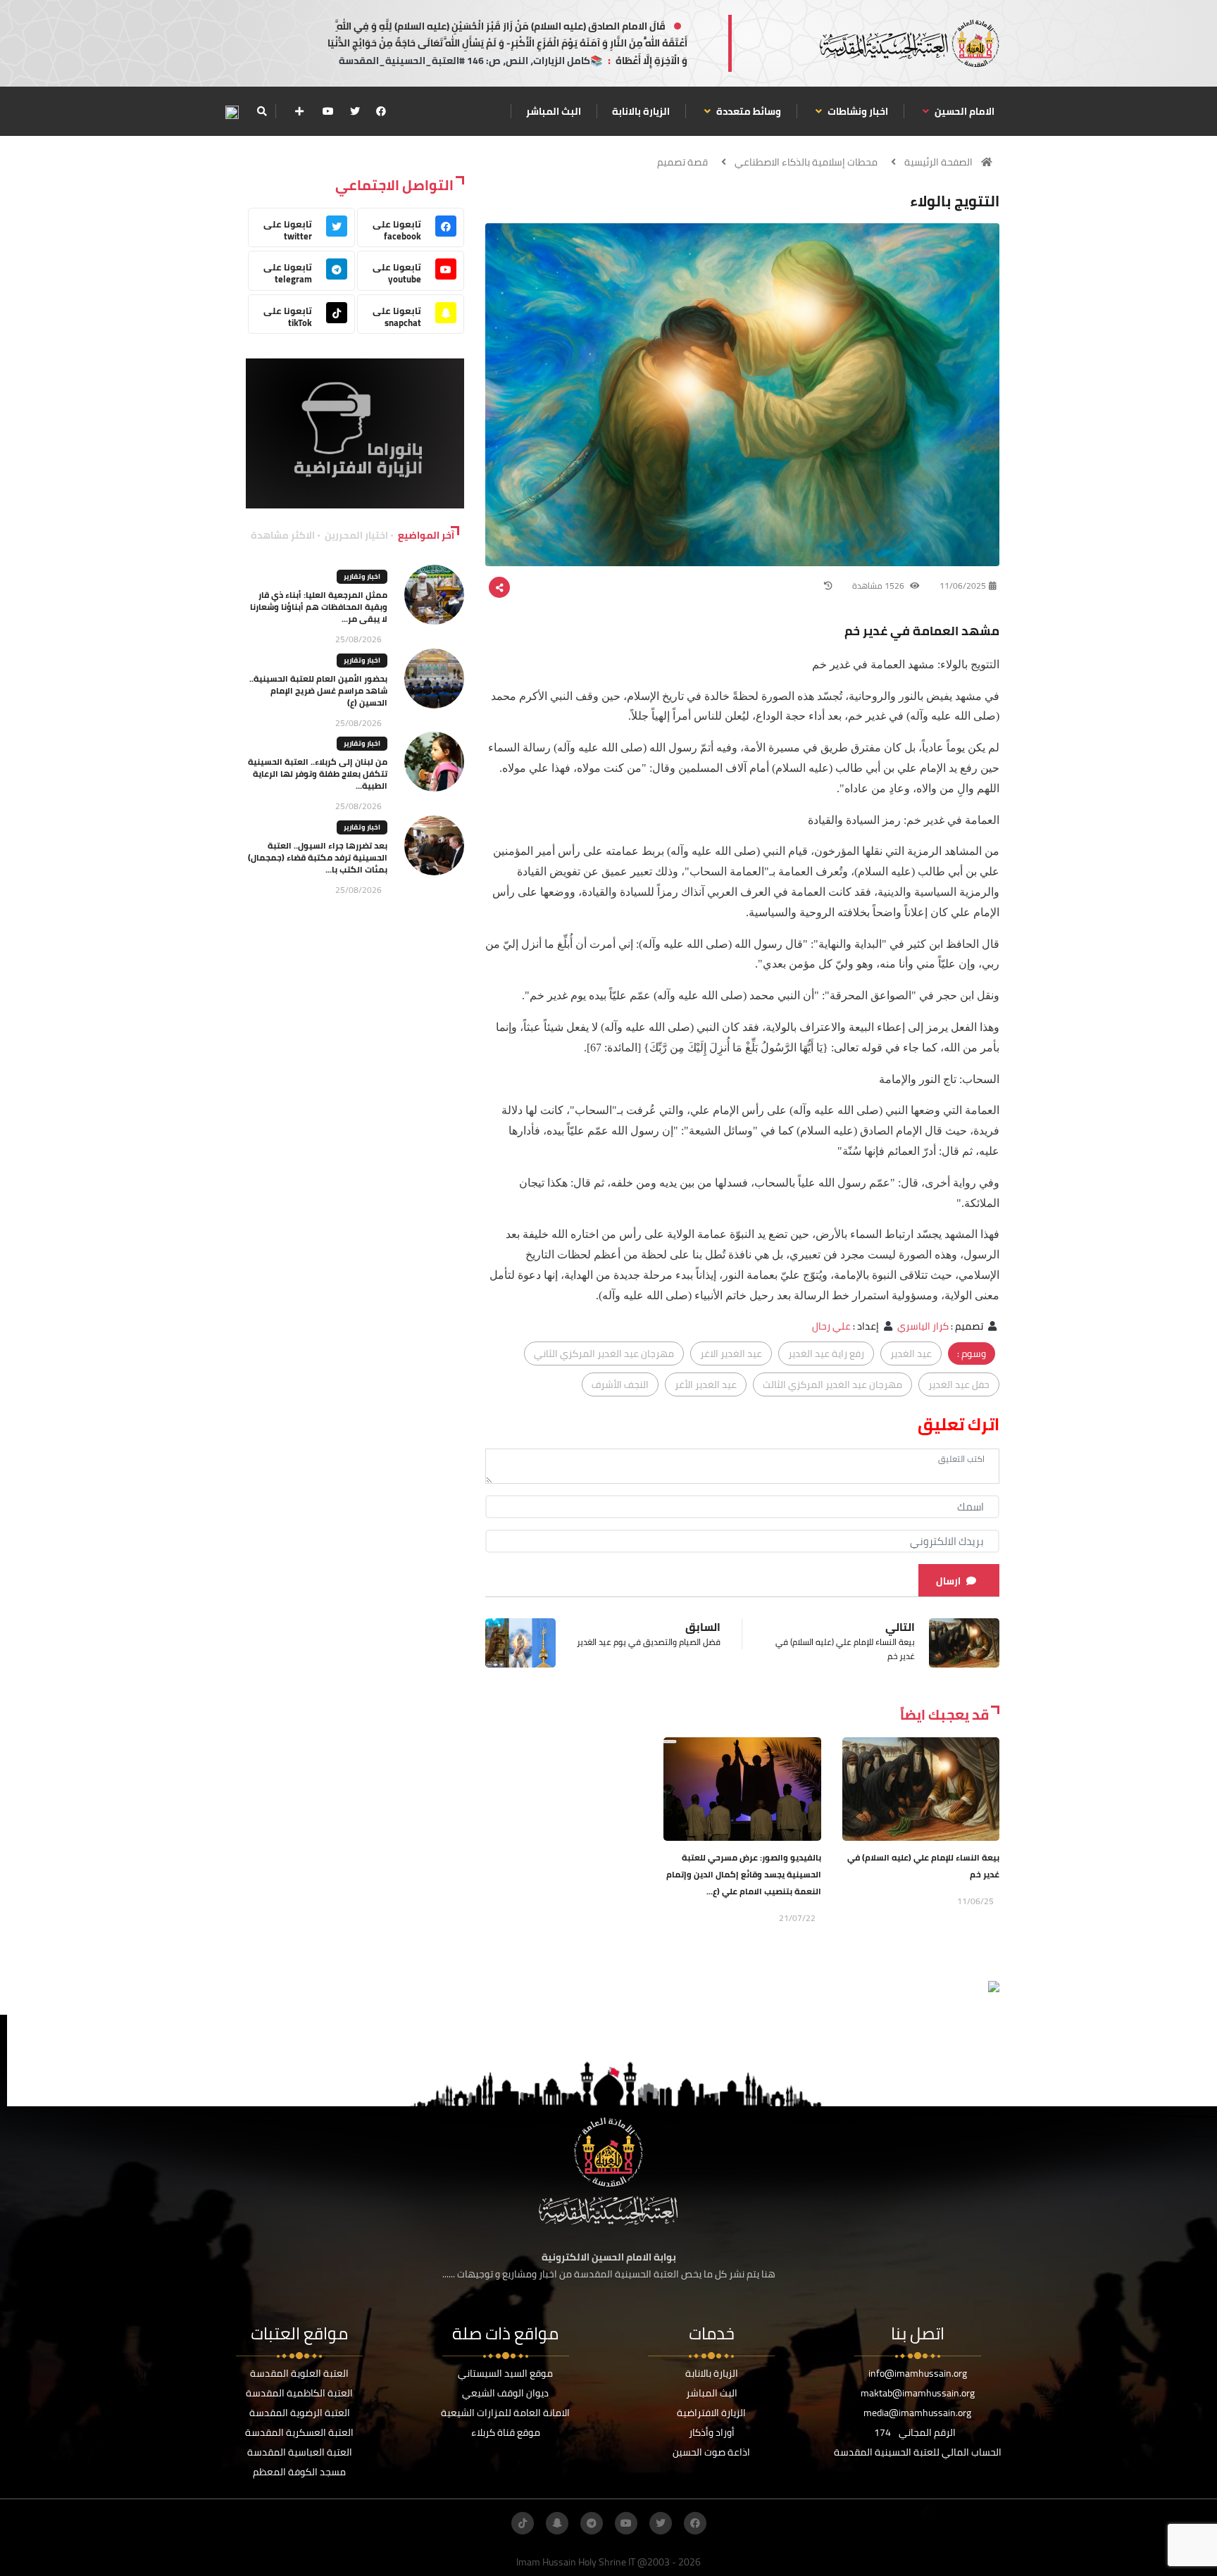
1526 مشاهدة (879, 586)
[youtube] (328, 111)
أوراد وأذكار (712, 2432)
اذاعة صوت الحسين (711, 2452)
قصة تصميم (682, 162)
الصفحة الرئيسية (938, 162)
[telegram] (592, 2523)
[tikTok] (523, 2523)
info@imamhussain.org (918, 2373)
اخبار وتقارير (362, 576)
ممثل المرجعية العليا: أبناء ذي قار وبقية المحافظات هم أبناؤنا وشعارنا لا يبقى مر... (319, 607)
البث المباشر (554, 111)
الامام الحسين (963, 111)
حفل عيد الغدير (959, 1384)
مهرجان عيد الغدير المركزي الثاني (604, 1353)
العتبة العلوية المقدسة (299, 2373)
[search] (262, 111)
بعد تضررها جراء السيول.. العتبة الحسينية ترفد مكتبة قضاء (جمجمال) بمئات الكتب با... (318, 857)
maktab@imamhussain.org (918, 2393)
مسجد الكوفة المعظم (299, 2472)
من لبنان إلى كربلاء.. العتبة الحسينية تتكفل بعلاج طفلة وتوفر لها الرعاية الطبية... (318, 774)
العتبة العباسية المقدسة (300, 2452)
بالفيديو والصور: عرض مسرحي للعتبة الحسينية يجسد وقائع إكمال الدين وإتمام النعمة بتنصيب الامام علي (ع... (744, 1874)
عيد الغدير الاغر (731, 1353)
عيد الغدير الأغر (706, 1384)
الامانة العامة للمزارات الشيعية (505, 2413)
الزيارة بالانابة (641, 111)
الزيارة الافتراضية (711, 2413)
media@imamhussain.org (917, 2413)
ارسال (948, 1581)
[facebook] (381, 111)
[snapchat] (557, 2523)
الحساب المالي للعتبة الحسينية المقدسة (918, 2452)
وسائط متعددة (748, 111)
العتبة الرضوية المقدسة (300, 2413)
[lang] (232, 112)
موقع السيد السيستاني (505, 2373)
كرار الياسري (923, 1326)
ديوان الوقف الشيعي (505, 2393)
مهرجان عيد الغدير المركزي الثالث (832, 1384)
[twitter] (355, 111)
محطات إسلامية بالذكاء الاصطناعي (806, 162)
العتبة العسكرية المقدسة (299, 2432)
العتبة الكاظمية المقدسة (299, 2393)
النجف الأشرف (620, 1384)
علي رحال (831, 1326)
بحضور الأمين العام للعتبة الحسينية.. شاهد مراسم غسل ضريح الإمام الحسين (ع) (318, 690)
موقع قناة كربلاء (506, 2432)
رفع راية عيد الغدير (826, 1353)
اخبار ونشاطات (857, 111)
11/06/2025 (963, 586)
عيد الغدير (911, 1353)
